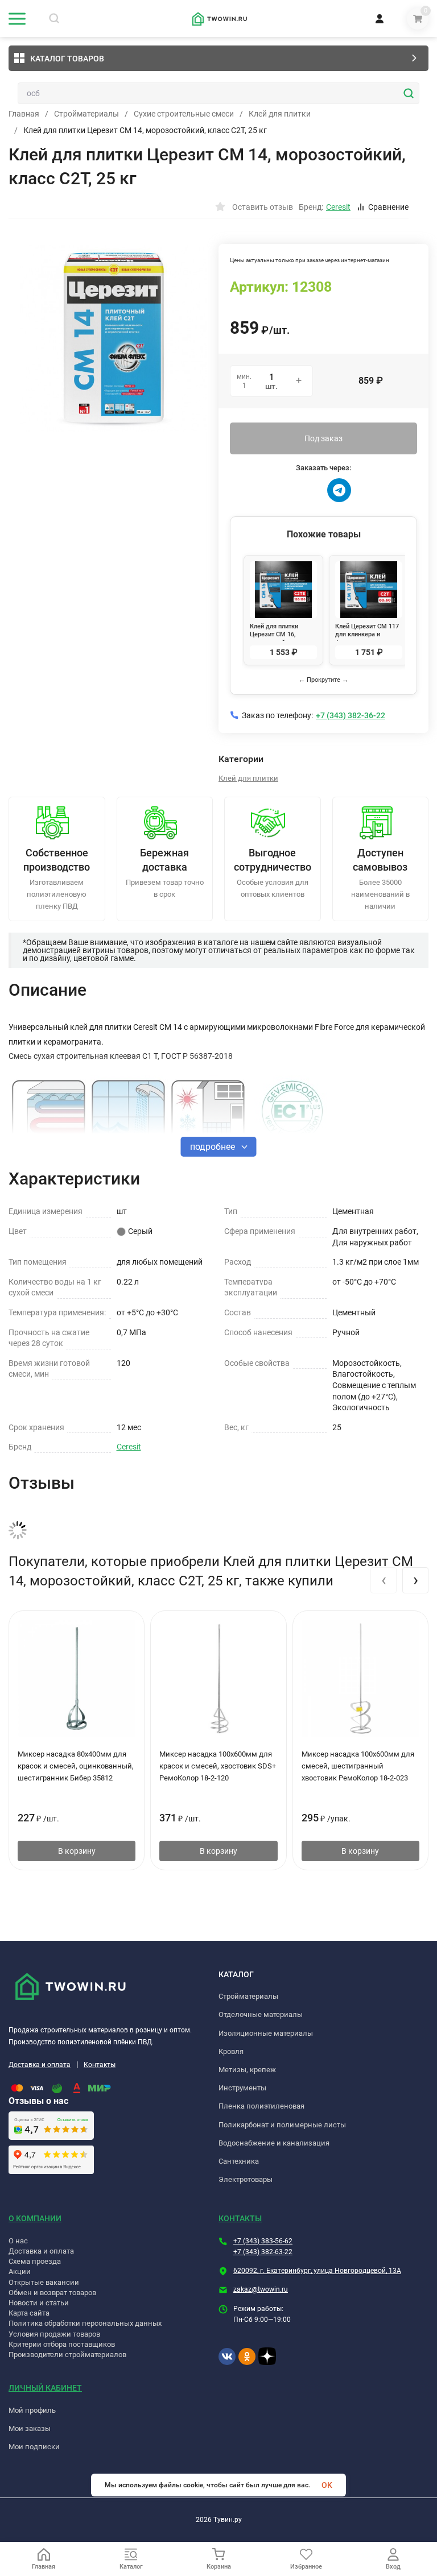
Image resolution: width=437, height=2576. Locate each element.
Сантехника (239, 2161)
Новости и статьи (39, 2303)
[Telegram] (339, 490)
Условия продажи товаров (54, 2334)
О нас (18, 2241)
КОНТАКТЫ (240, 2218)
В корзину (77, 1851)
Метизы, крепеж (247, 2070)
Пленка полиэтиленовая (261, 2106)
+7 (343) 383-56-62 (263, 2241)
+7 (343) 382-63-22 (263, 2252)
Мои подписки (34, 2447)
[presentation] (384, 1580)
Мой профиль (32, 2410)
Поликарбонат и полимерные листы (282, 2125)
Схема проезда (35, 2261)
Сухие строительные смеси (184, 114)
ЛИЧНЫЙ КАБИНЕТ (45, 2388)
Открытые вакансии (44, 2282)
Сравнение (388, 207)
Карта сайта (29, 2313)
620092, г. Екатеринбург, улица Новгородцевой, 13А (317, 2271)
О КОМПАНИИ (35, 2218)
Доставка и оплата (40, 2065)
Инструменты (242, 2088)
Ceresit (129, 1447)
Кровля (231, 2051)
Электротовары (246, 2179)
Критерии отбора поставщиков (62, 2344)
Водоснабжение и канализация (274, 2143)
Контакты (100, 2065)
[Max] (308, 490)
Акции (20, 2271)
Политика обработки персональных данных (85, 2323)
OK (327, 2485)
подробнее (214, 1147)
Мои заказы (30, 2428)
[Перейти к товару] (114, 338)
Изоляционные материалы (266, 2033)
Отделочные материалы (261, 2014)
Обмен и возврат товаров (52, 2293)
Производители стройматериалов (67, 2355)
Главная (24, 114)
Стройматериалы (86, 114)
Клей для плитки (280, 114)
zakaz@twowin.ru (261, 2289)
